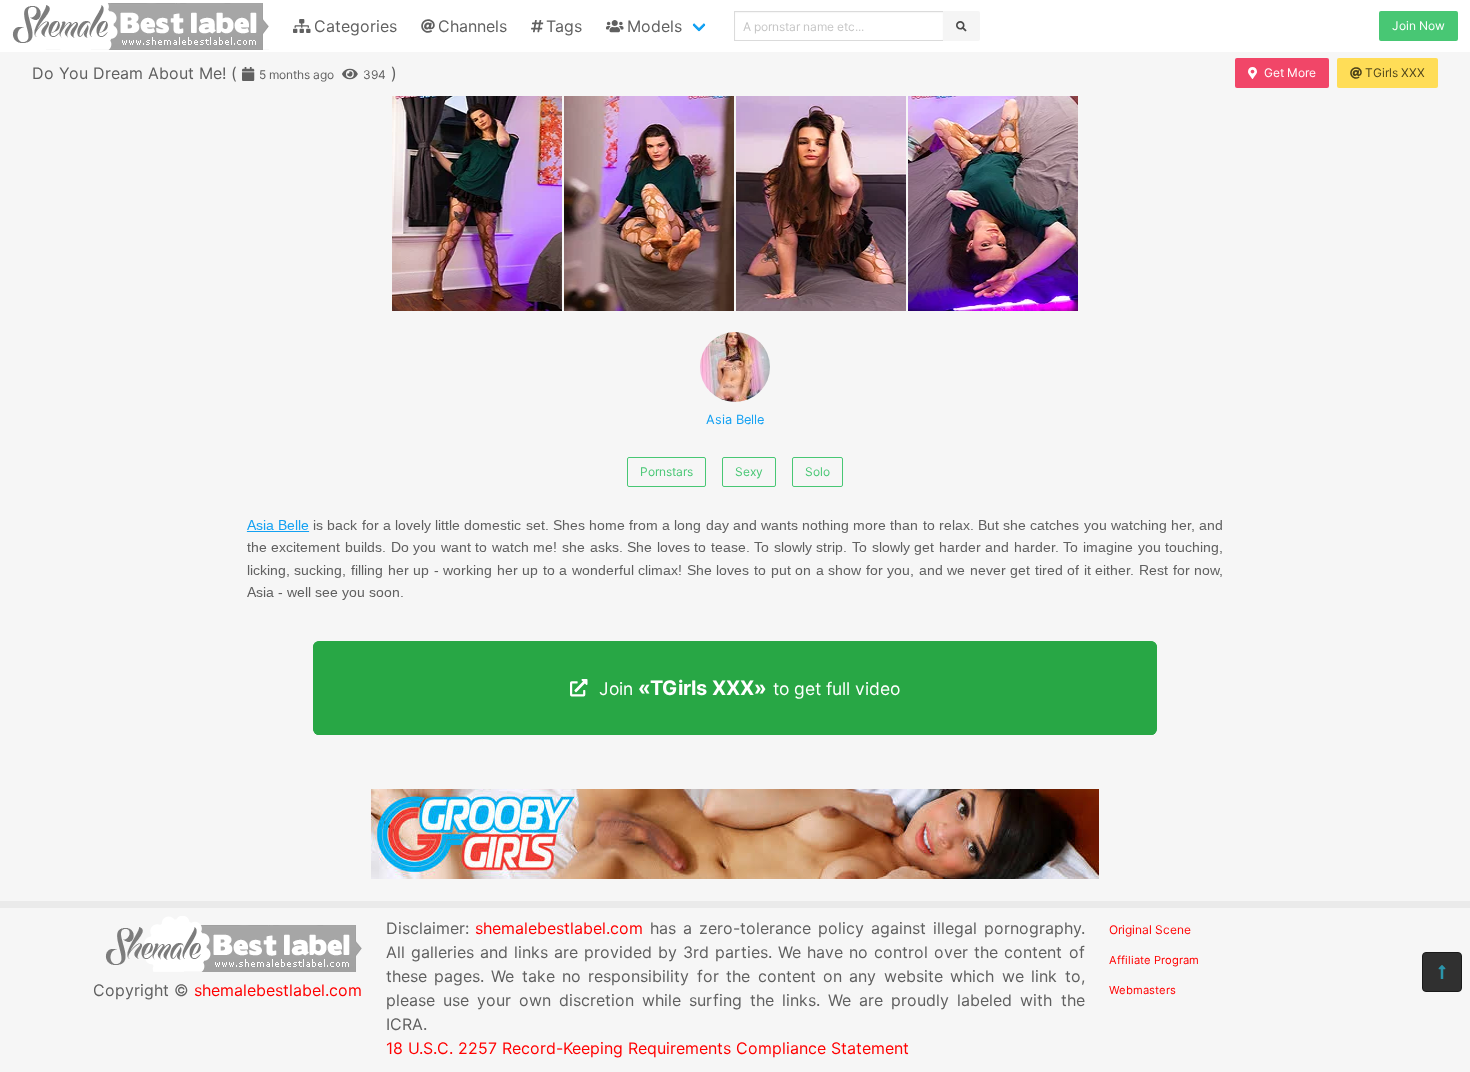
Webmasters (1142, 990)
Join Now (1418, 25)
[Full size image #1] (649, 203)
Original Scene (1150, 929)
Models (654, 26)
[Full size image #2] (821, 203)
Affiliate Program (1154, 960)
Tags (564, 26)
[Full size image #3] (993, 203)
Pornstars (666, 471)
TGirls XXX (1395, 72)
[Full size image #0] (477, 203)
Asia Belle (735, 419)
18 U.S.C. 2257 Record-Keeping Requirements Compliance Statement (647, 1048)
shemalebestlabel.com (278, 990)
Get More (1290, 72)
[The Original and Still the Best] (735, 873)
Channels (472, 26)
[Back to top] (1442, 972)
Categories (355, 26)
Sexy (749, 471)
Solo (817, 471)
